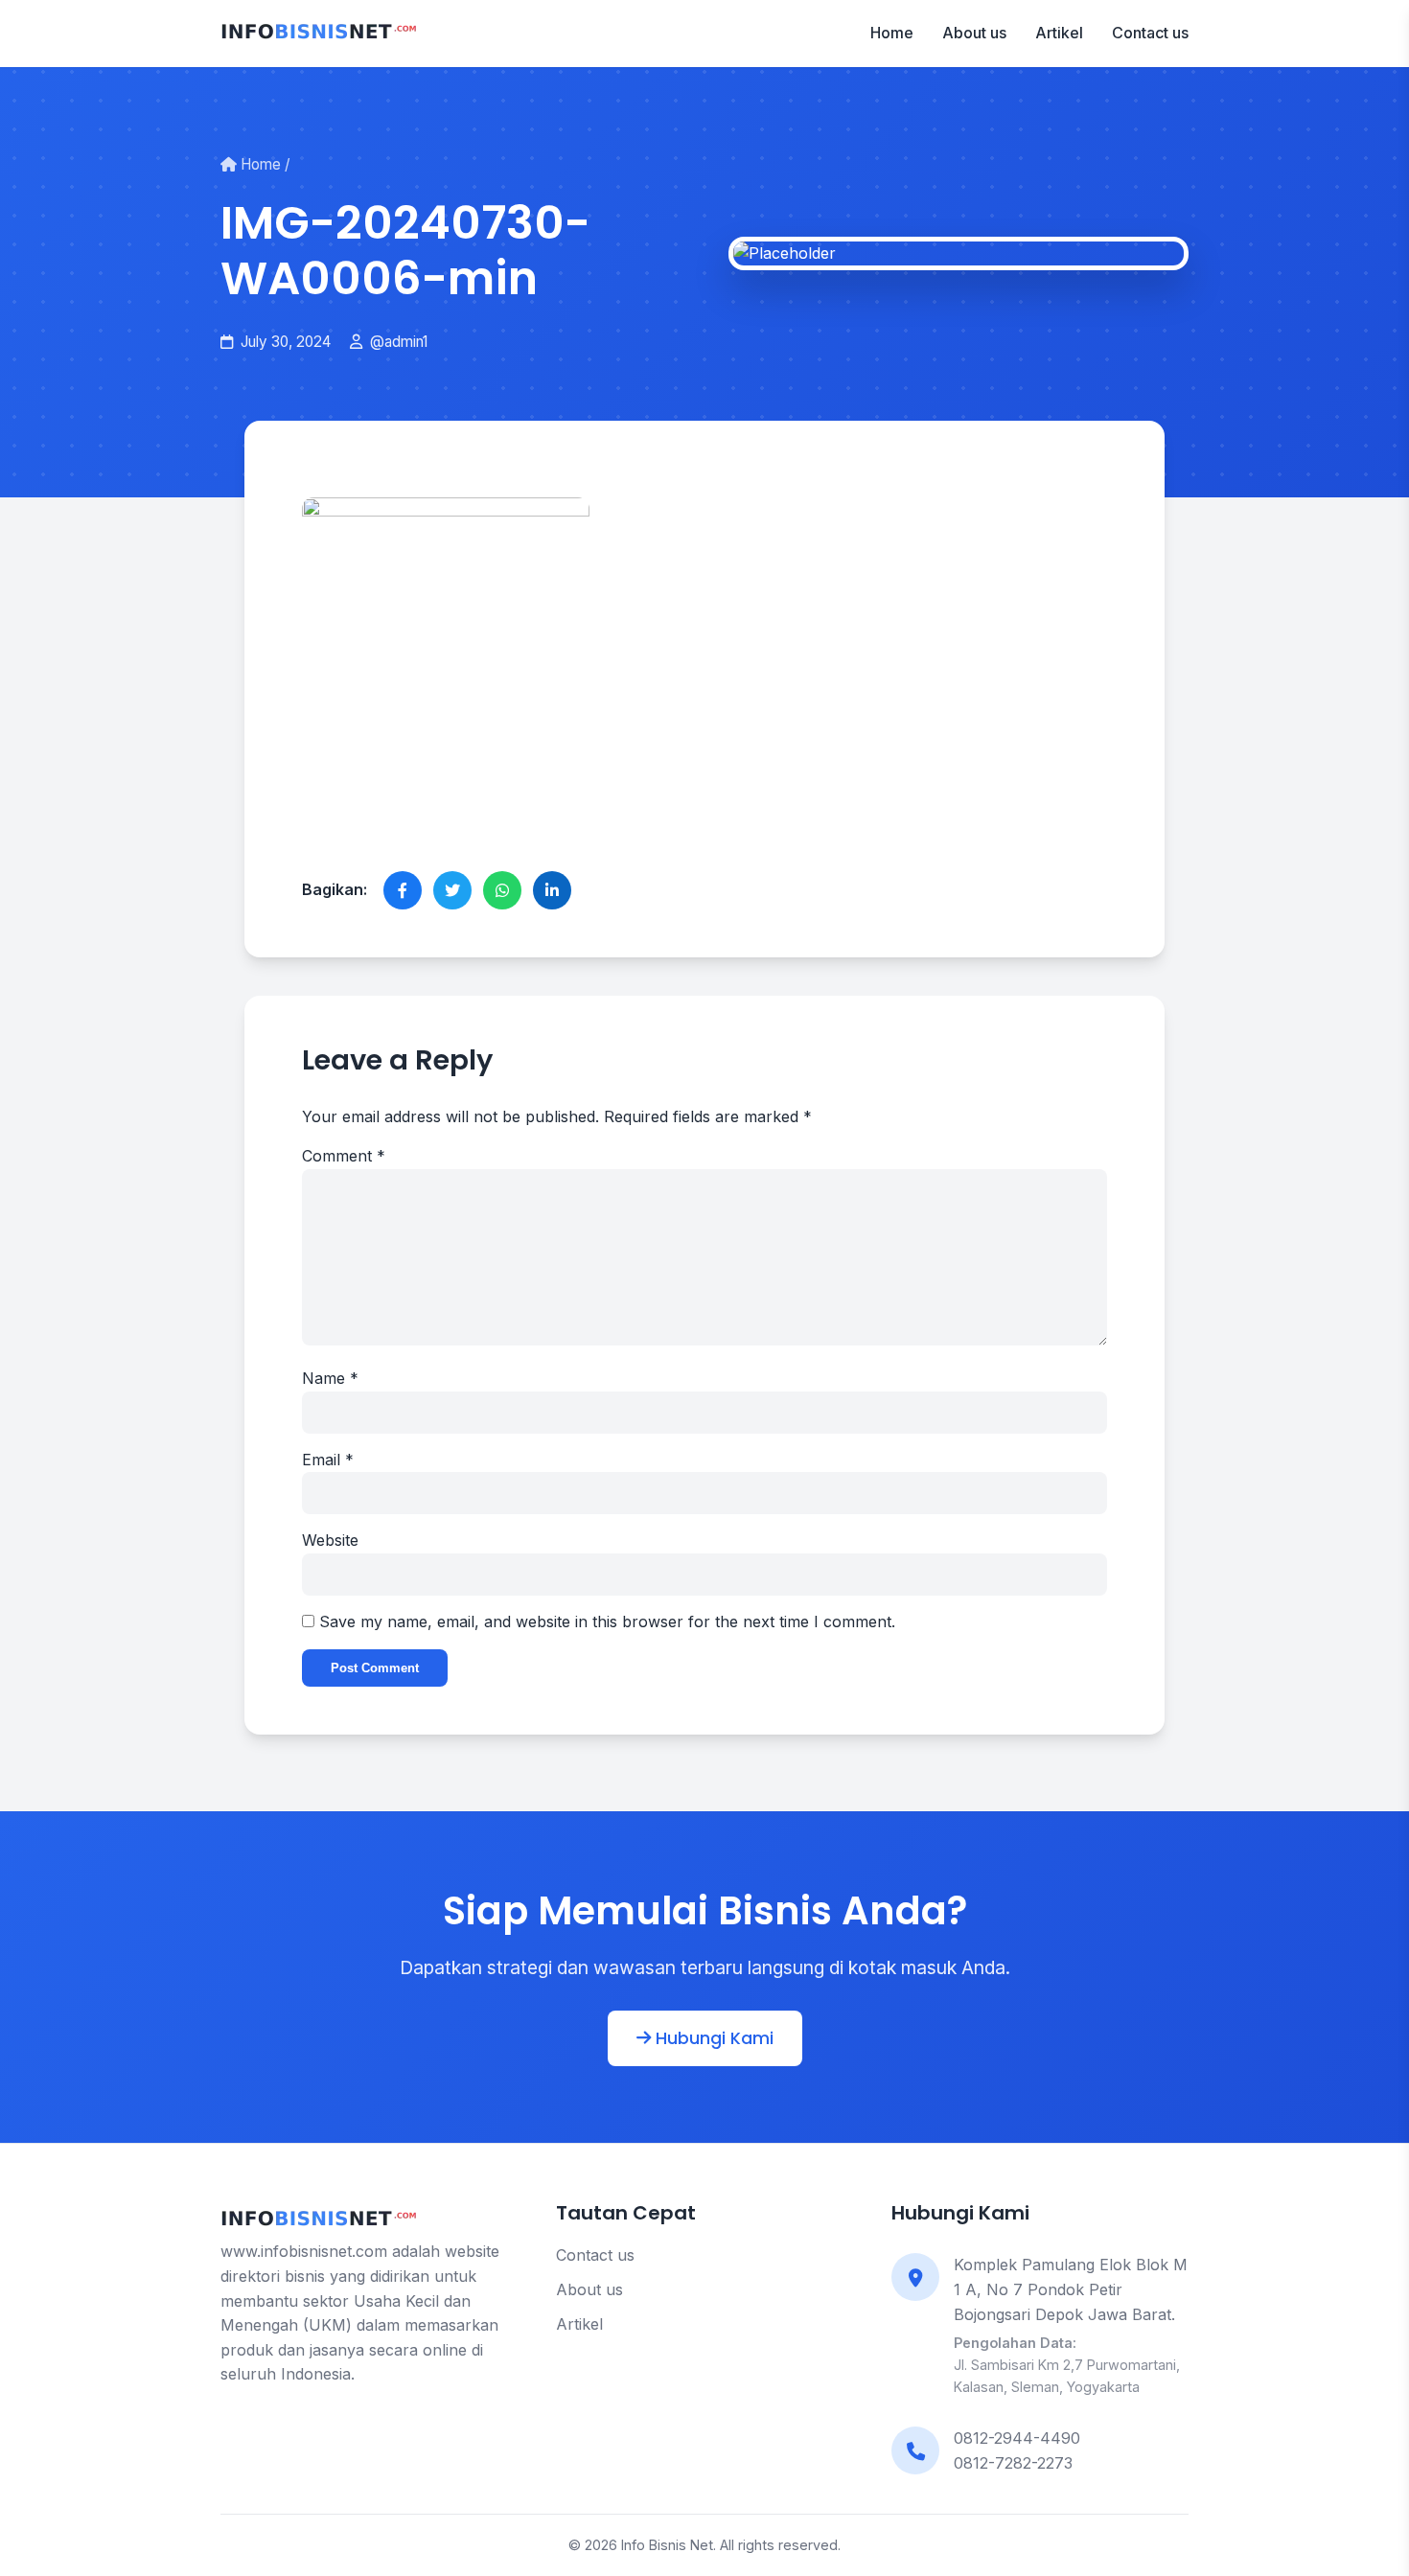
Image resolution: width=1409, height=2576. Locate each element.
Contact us (1150, 33)
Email (328, 1460)
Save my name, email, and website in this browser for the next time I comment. (607, 1621)
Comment (344, 1156)
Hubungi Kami (712, 2038)
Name (330, 1378)
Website (330, 1540)
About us (974, 33)
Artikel (1059, 33)
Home (892, 33)
